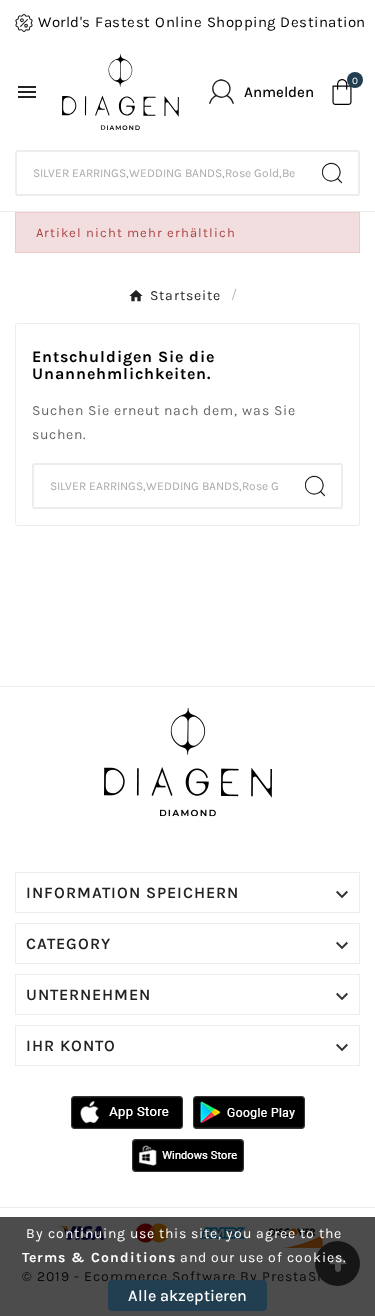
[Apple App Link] (127, 1111)
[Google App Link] (249, 1111)
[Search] (332, 173)
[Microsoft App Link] (188, 1154)
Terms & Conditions (99, 1257)
